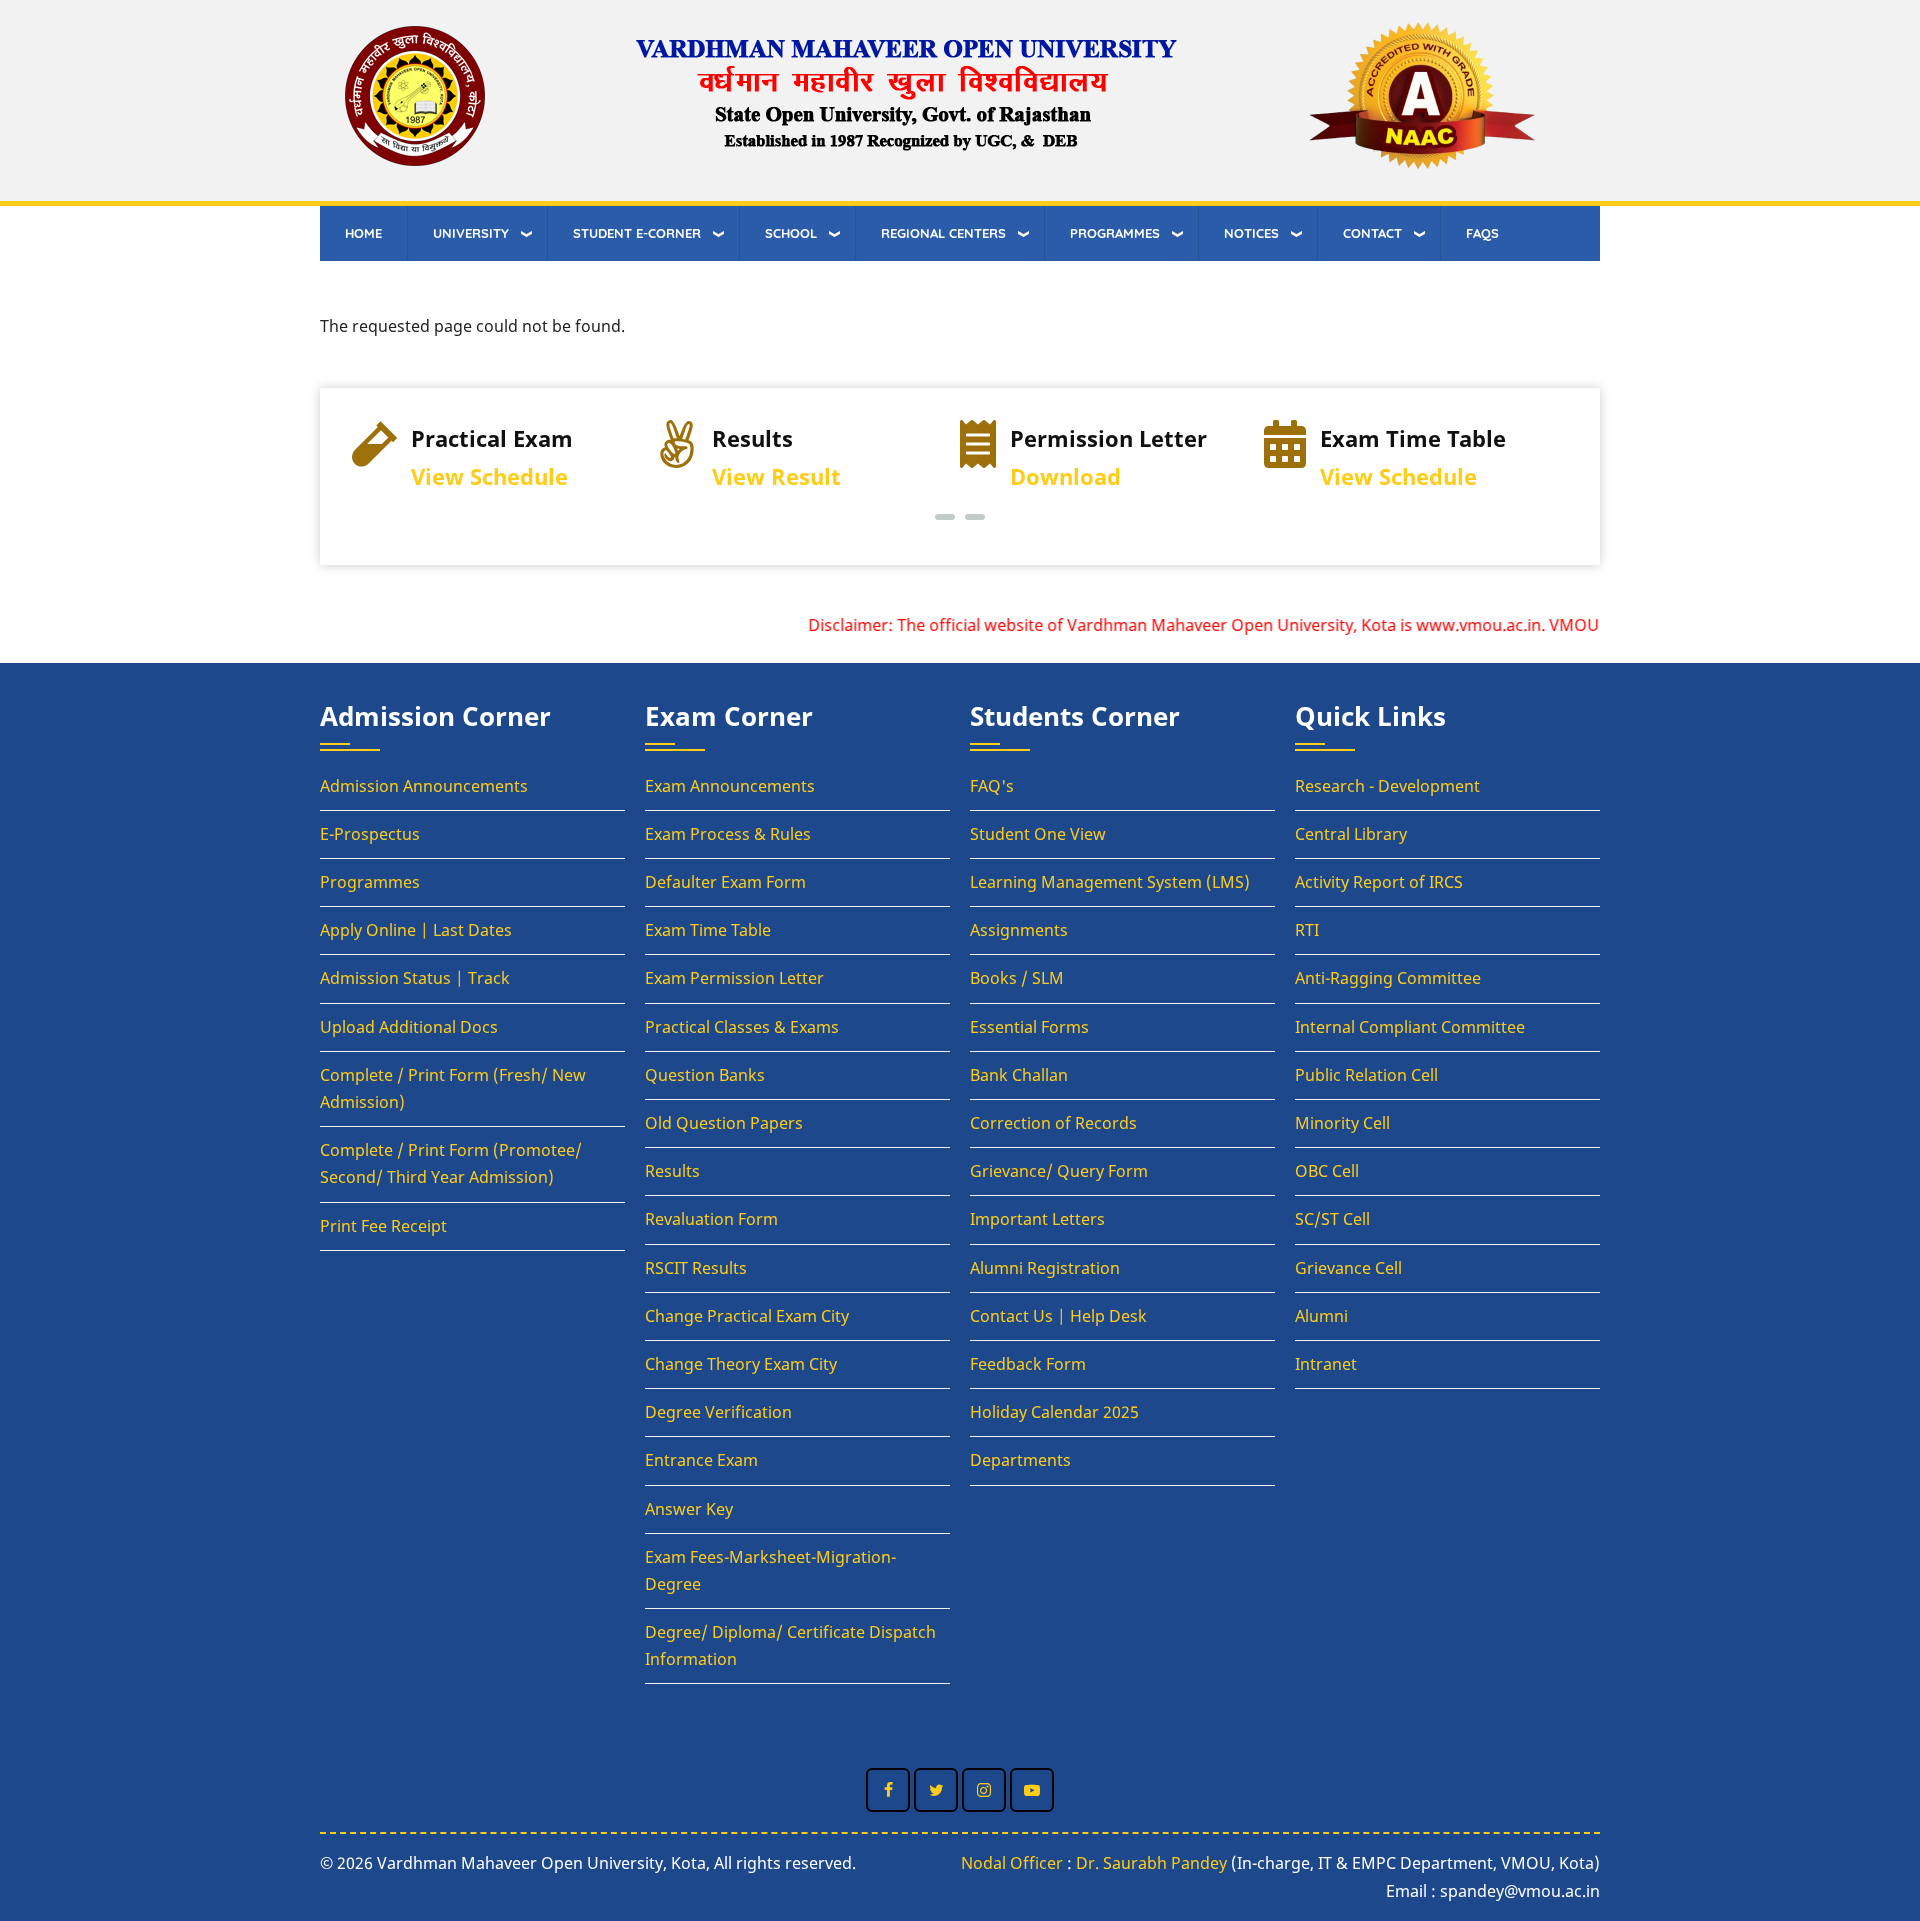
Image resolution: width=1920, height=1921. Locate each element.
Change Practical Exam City (747, 1316)
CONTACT (1372, 233)
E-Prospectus (370, 834)
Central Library (1351, 834)
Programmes (370, 882)
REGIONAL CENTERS (943, 233)
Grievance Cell (1348, 1268)
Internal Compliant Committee (1410, 1027)
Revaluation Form (711, 1219)
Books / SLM (1017, 978)
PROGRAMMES (1115, 233)
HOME (363, 233)
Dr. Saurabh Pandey (1151, 1863)
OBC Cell (1327, 1171)
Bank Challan (1019, 1075)
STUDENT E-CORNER (637, 233)
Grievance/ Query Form (1059, 1171)
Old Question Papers (724, 1123)
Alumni (1321, 1316)
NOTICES (1251, 233)
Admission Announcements (424, 786)
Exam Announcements (730, 786)
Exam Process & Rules (728, 834)
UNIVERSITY (471, 233)
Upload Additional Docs (409, 1027)
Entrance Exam (701, 1460)
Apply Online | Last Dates (416, 930)
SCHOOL (791, 233)
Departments (1020, 1460)
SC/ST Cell (1332, 1219)
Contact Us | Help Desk (1058, 1316)
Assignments (1019, 930)
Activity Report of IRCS (1379, 882)
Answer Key (689, 1509)
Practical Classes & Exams (742, 1027)
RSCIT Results (696, 1268)
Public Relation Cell (1366, 1075)
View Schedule (489, 476)
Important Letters (1037, 1219)
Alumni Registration (1045, 1268)
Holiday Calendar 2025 (1054, 1412)
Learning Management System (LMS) (1110, 882)
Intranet (1326, 1364)
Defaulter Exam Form (725, 882)
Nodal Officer (1012, 1863)
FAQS (1482, 233)
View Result (776, 476)
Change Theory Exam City (741, 1364)
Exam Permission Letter (734, 978)
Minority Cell (1342, 1123)
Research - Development (1387, 786)
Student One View (1038, 834)
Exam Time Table (708, 930)
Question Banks (705, 1075)
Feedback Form (1028, 1364)
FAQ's (992, 786)
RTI (1307, 930)
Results (672, 1171)
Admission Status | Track (415, 978)
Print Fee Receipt (383, 1226)
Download (1065, 476)
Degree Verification (718, 1412)
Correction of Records (1053, 1123)
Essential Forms (1029, 1027)
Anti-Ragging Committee (1388, 978)
